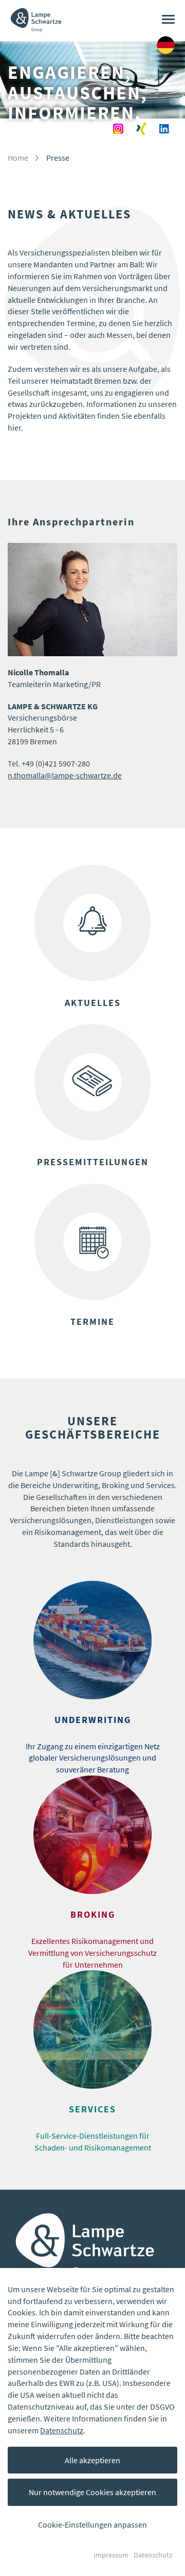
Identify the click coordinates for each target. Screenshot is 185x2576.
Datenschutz (62, 2430)
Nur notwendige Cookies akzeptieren (92, 2492)
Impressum (111, 2555)
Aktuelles (93, 1003)
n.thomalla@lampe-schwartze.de (65, 775)
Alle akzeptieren (92, 2460)
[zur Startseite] (36, 13)
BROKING (93, 1915)
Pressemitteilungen (93, 1162)
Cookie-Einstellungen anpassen (92, 2524)
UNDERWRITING (93, 1720)
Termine (92, 1322)
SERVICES (92, 2109)
